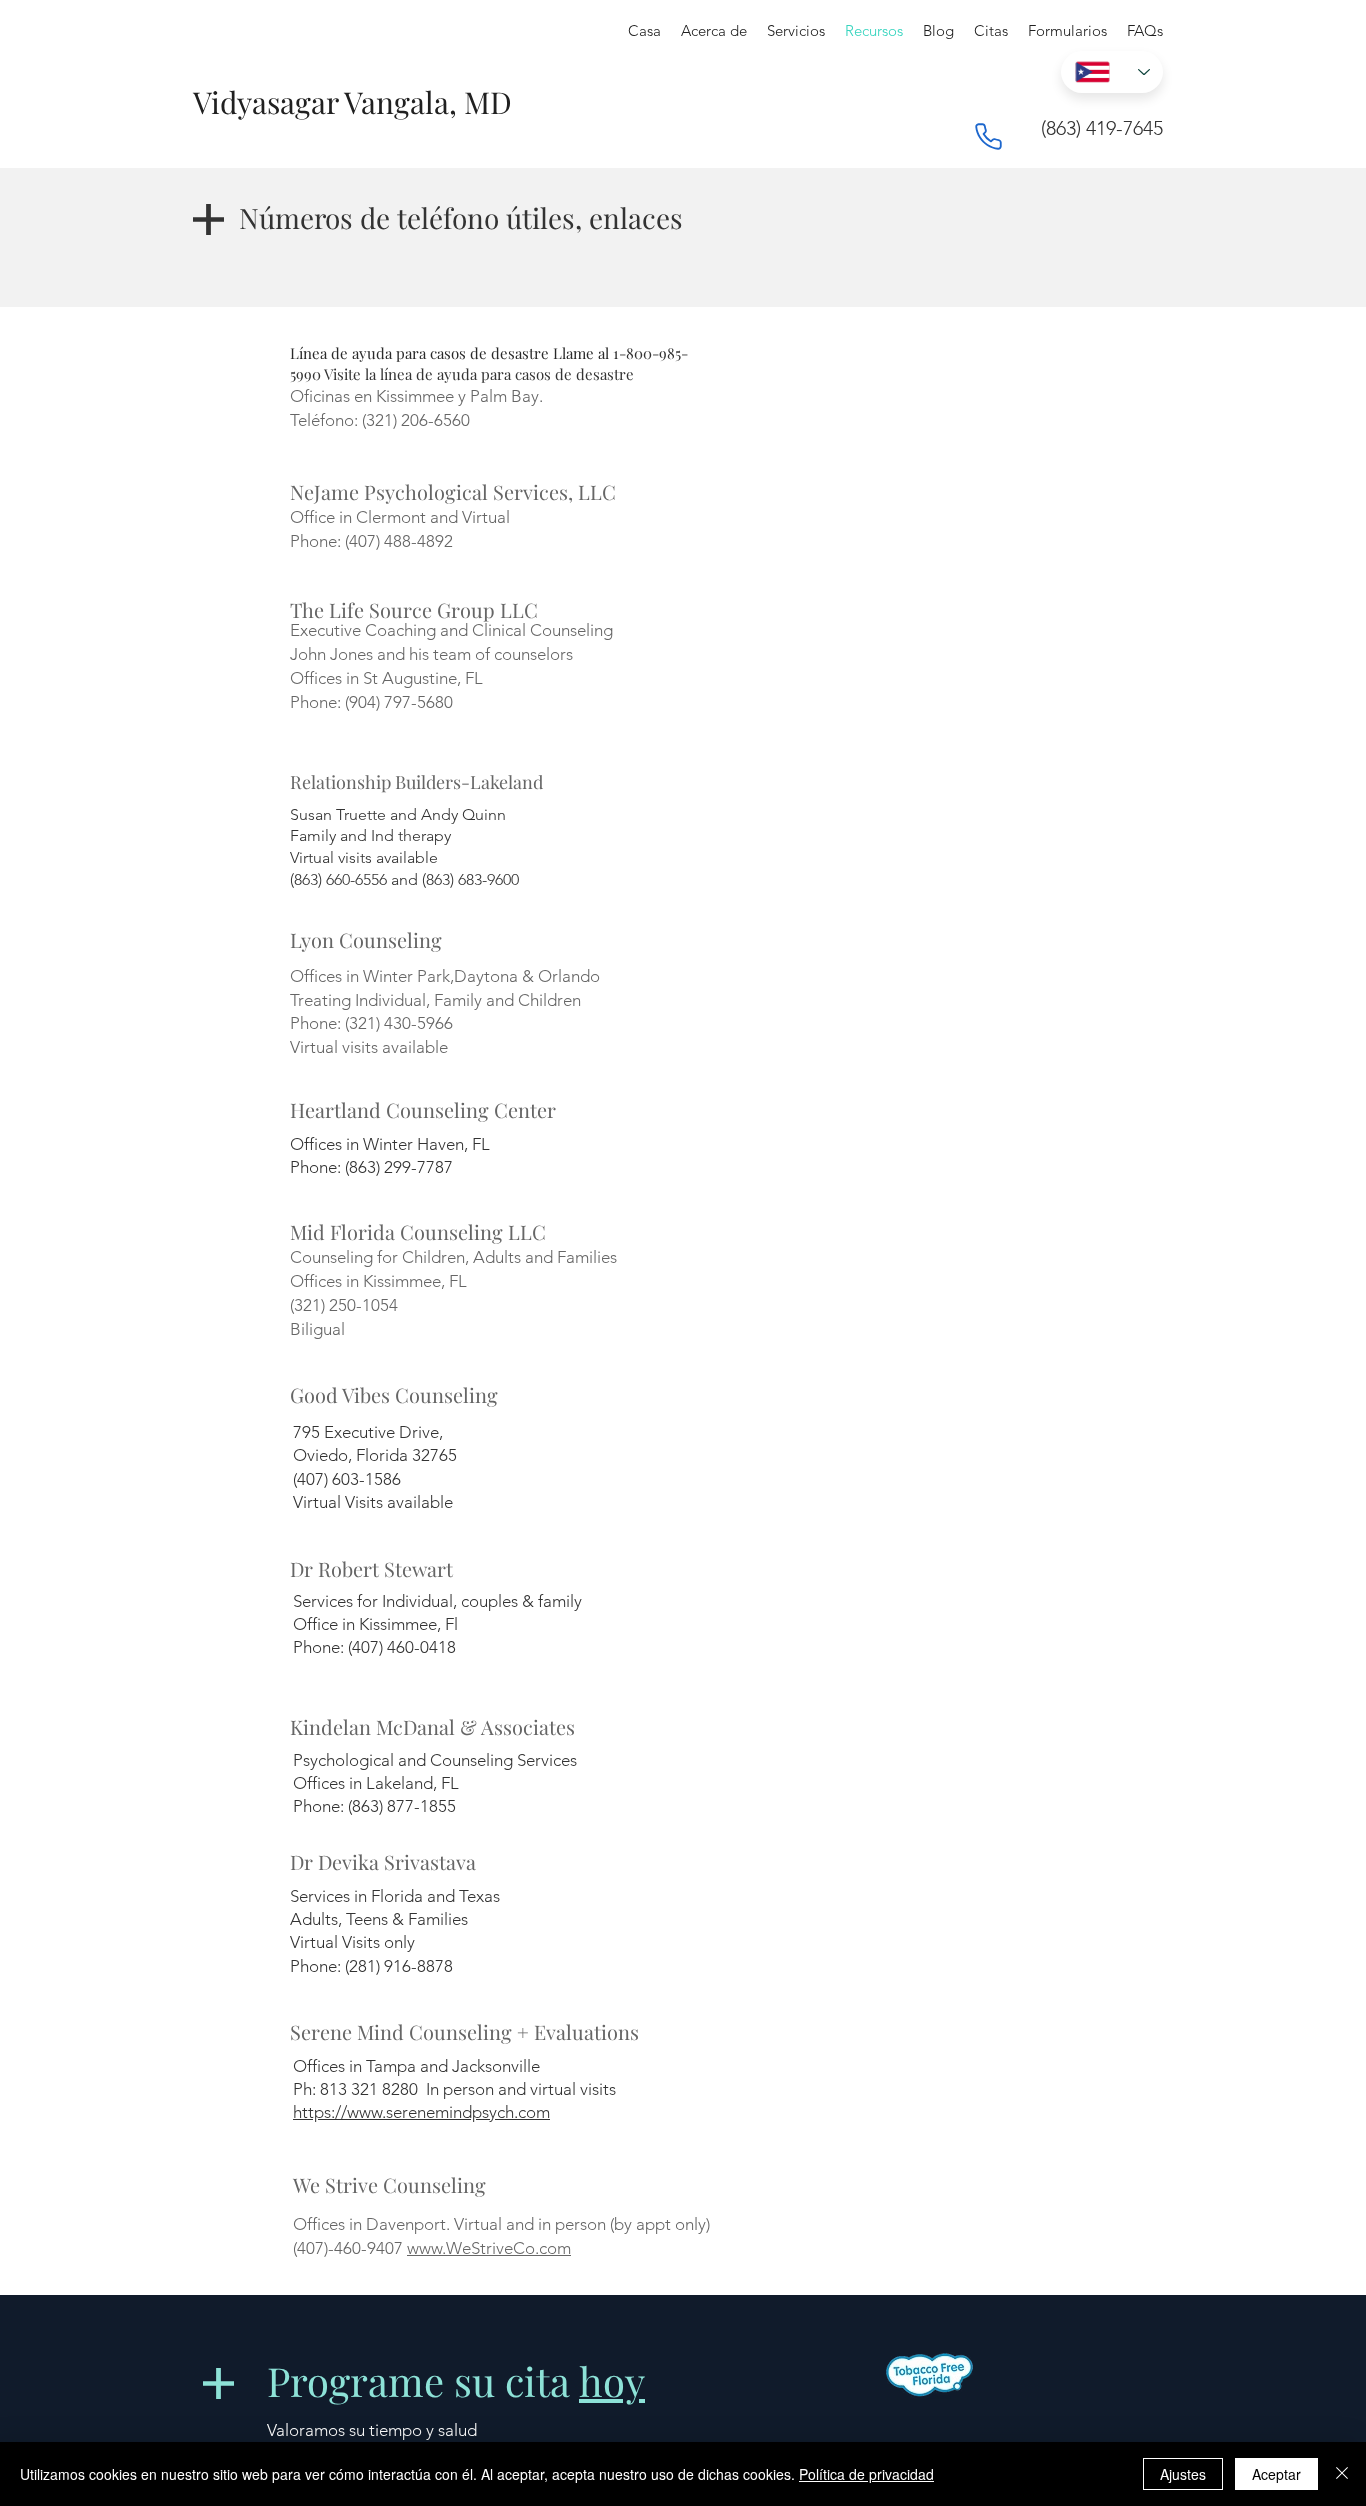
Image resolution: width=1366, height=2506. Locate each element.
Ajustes (1183, 2474)
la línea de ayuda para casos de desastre (499, 374)
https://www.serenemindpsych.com (421, 2112)
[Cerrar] (1342, 2474)
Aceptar (1276, 2474)
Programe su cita (456, 2380)
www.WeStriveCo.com (489, 2248)
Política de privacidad (866, 2474)
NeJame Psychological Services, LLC (453, 491)
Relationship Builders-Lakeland (416, 782)
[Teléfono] (988, 136)
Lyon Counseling (366, 939)
